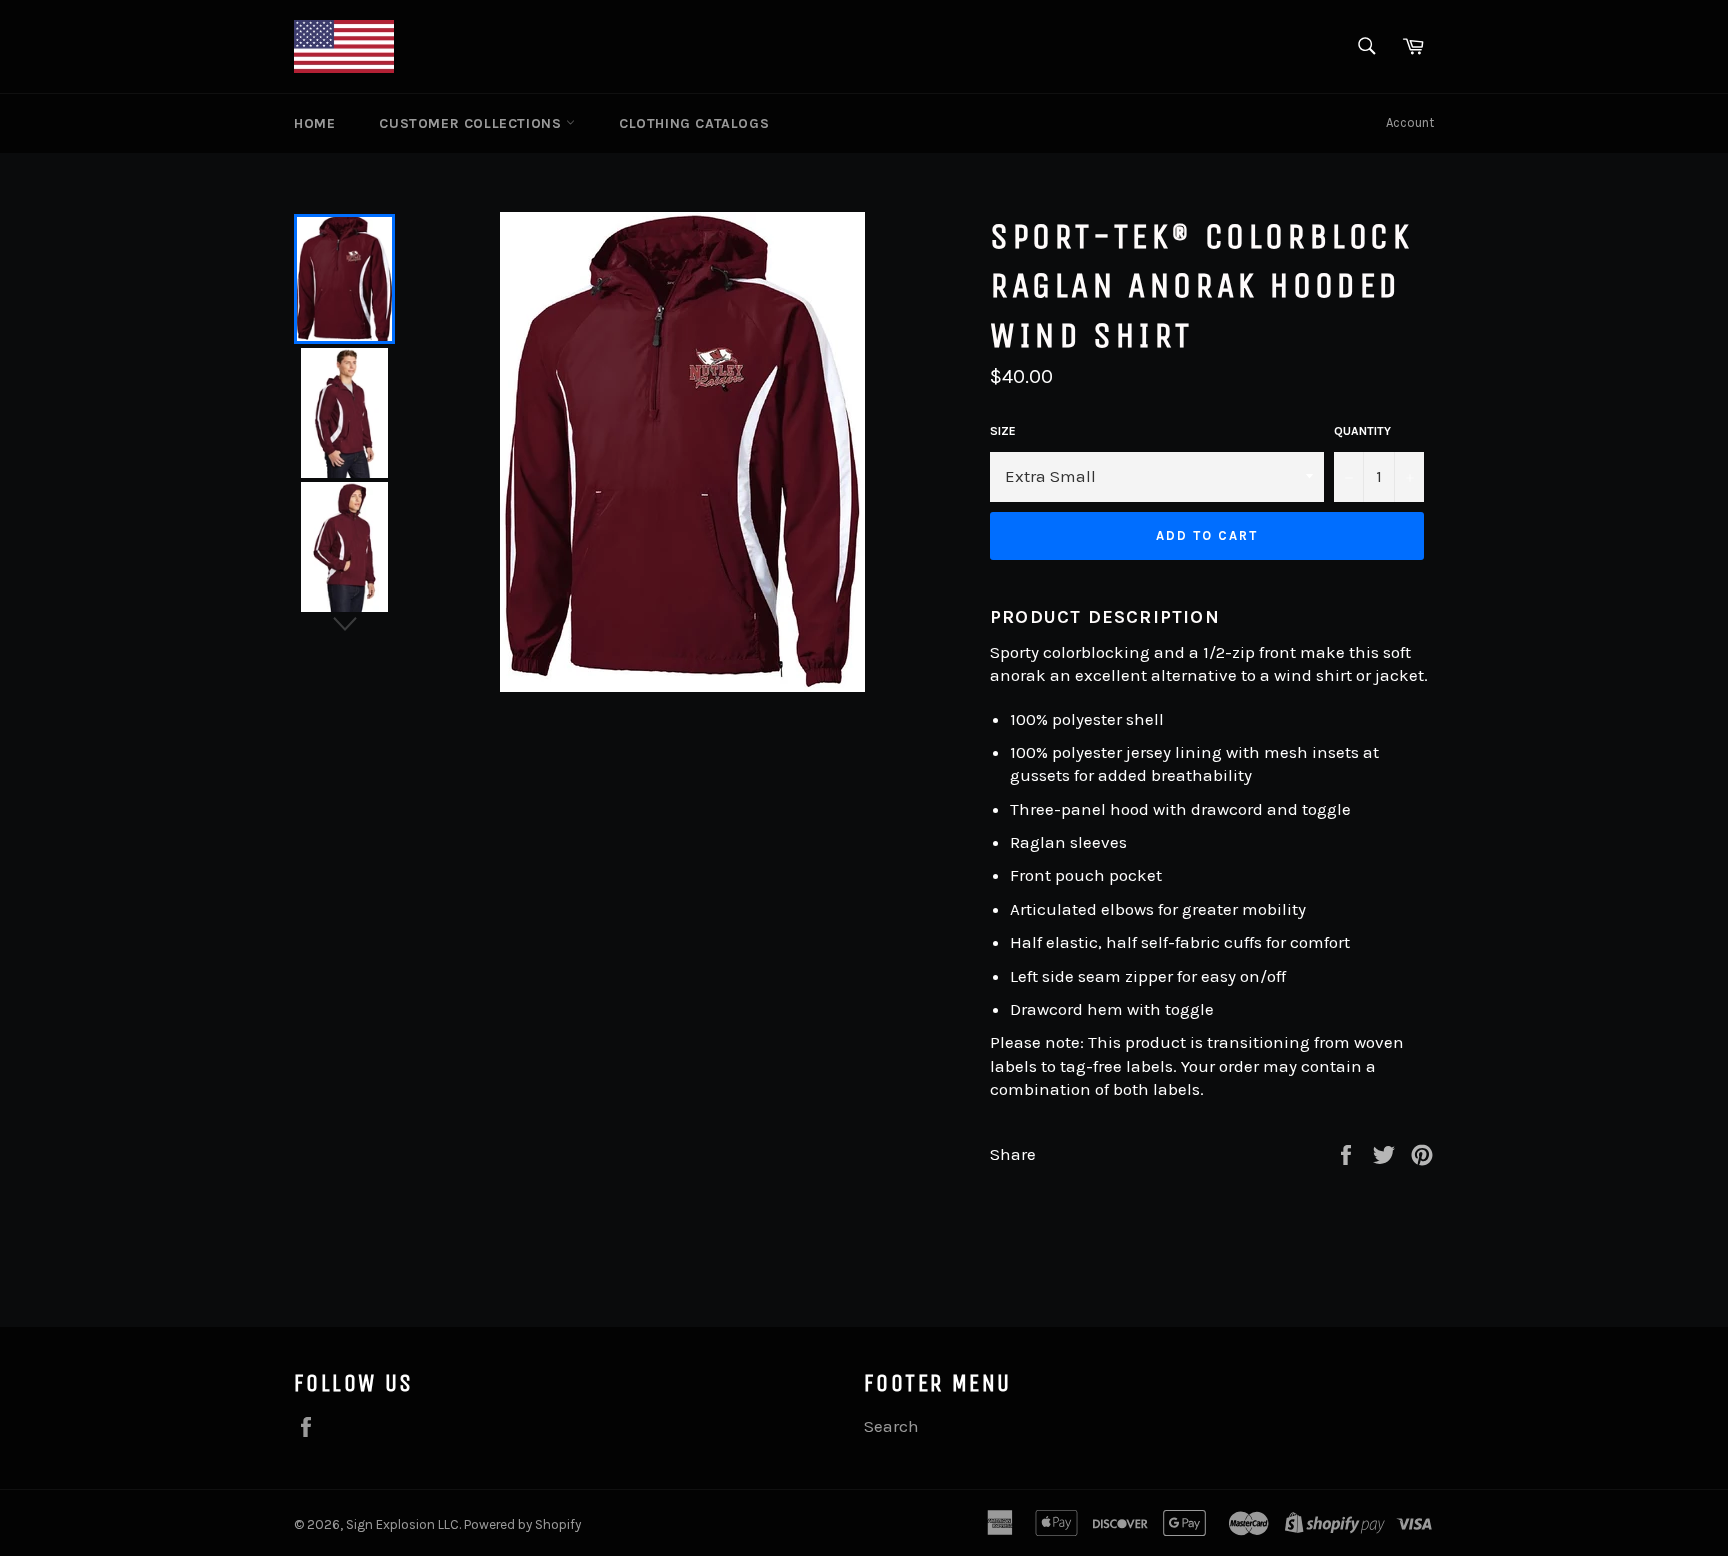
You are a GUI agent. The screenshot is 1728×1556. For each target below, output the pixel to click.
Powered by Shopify (522, 1524)
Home (314, 123)
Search (891, 1426)
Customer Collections (472, 123)
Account (1410, 122)
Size (1003, 431)
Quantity (1362, 431)
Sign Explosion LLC (402, 1524)
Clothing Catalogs (694, 123)
